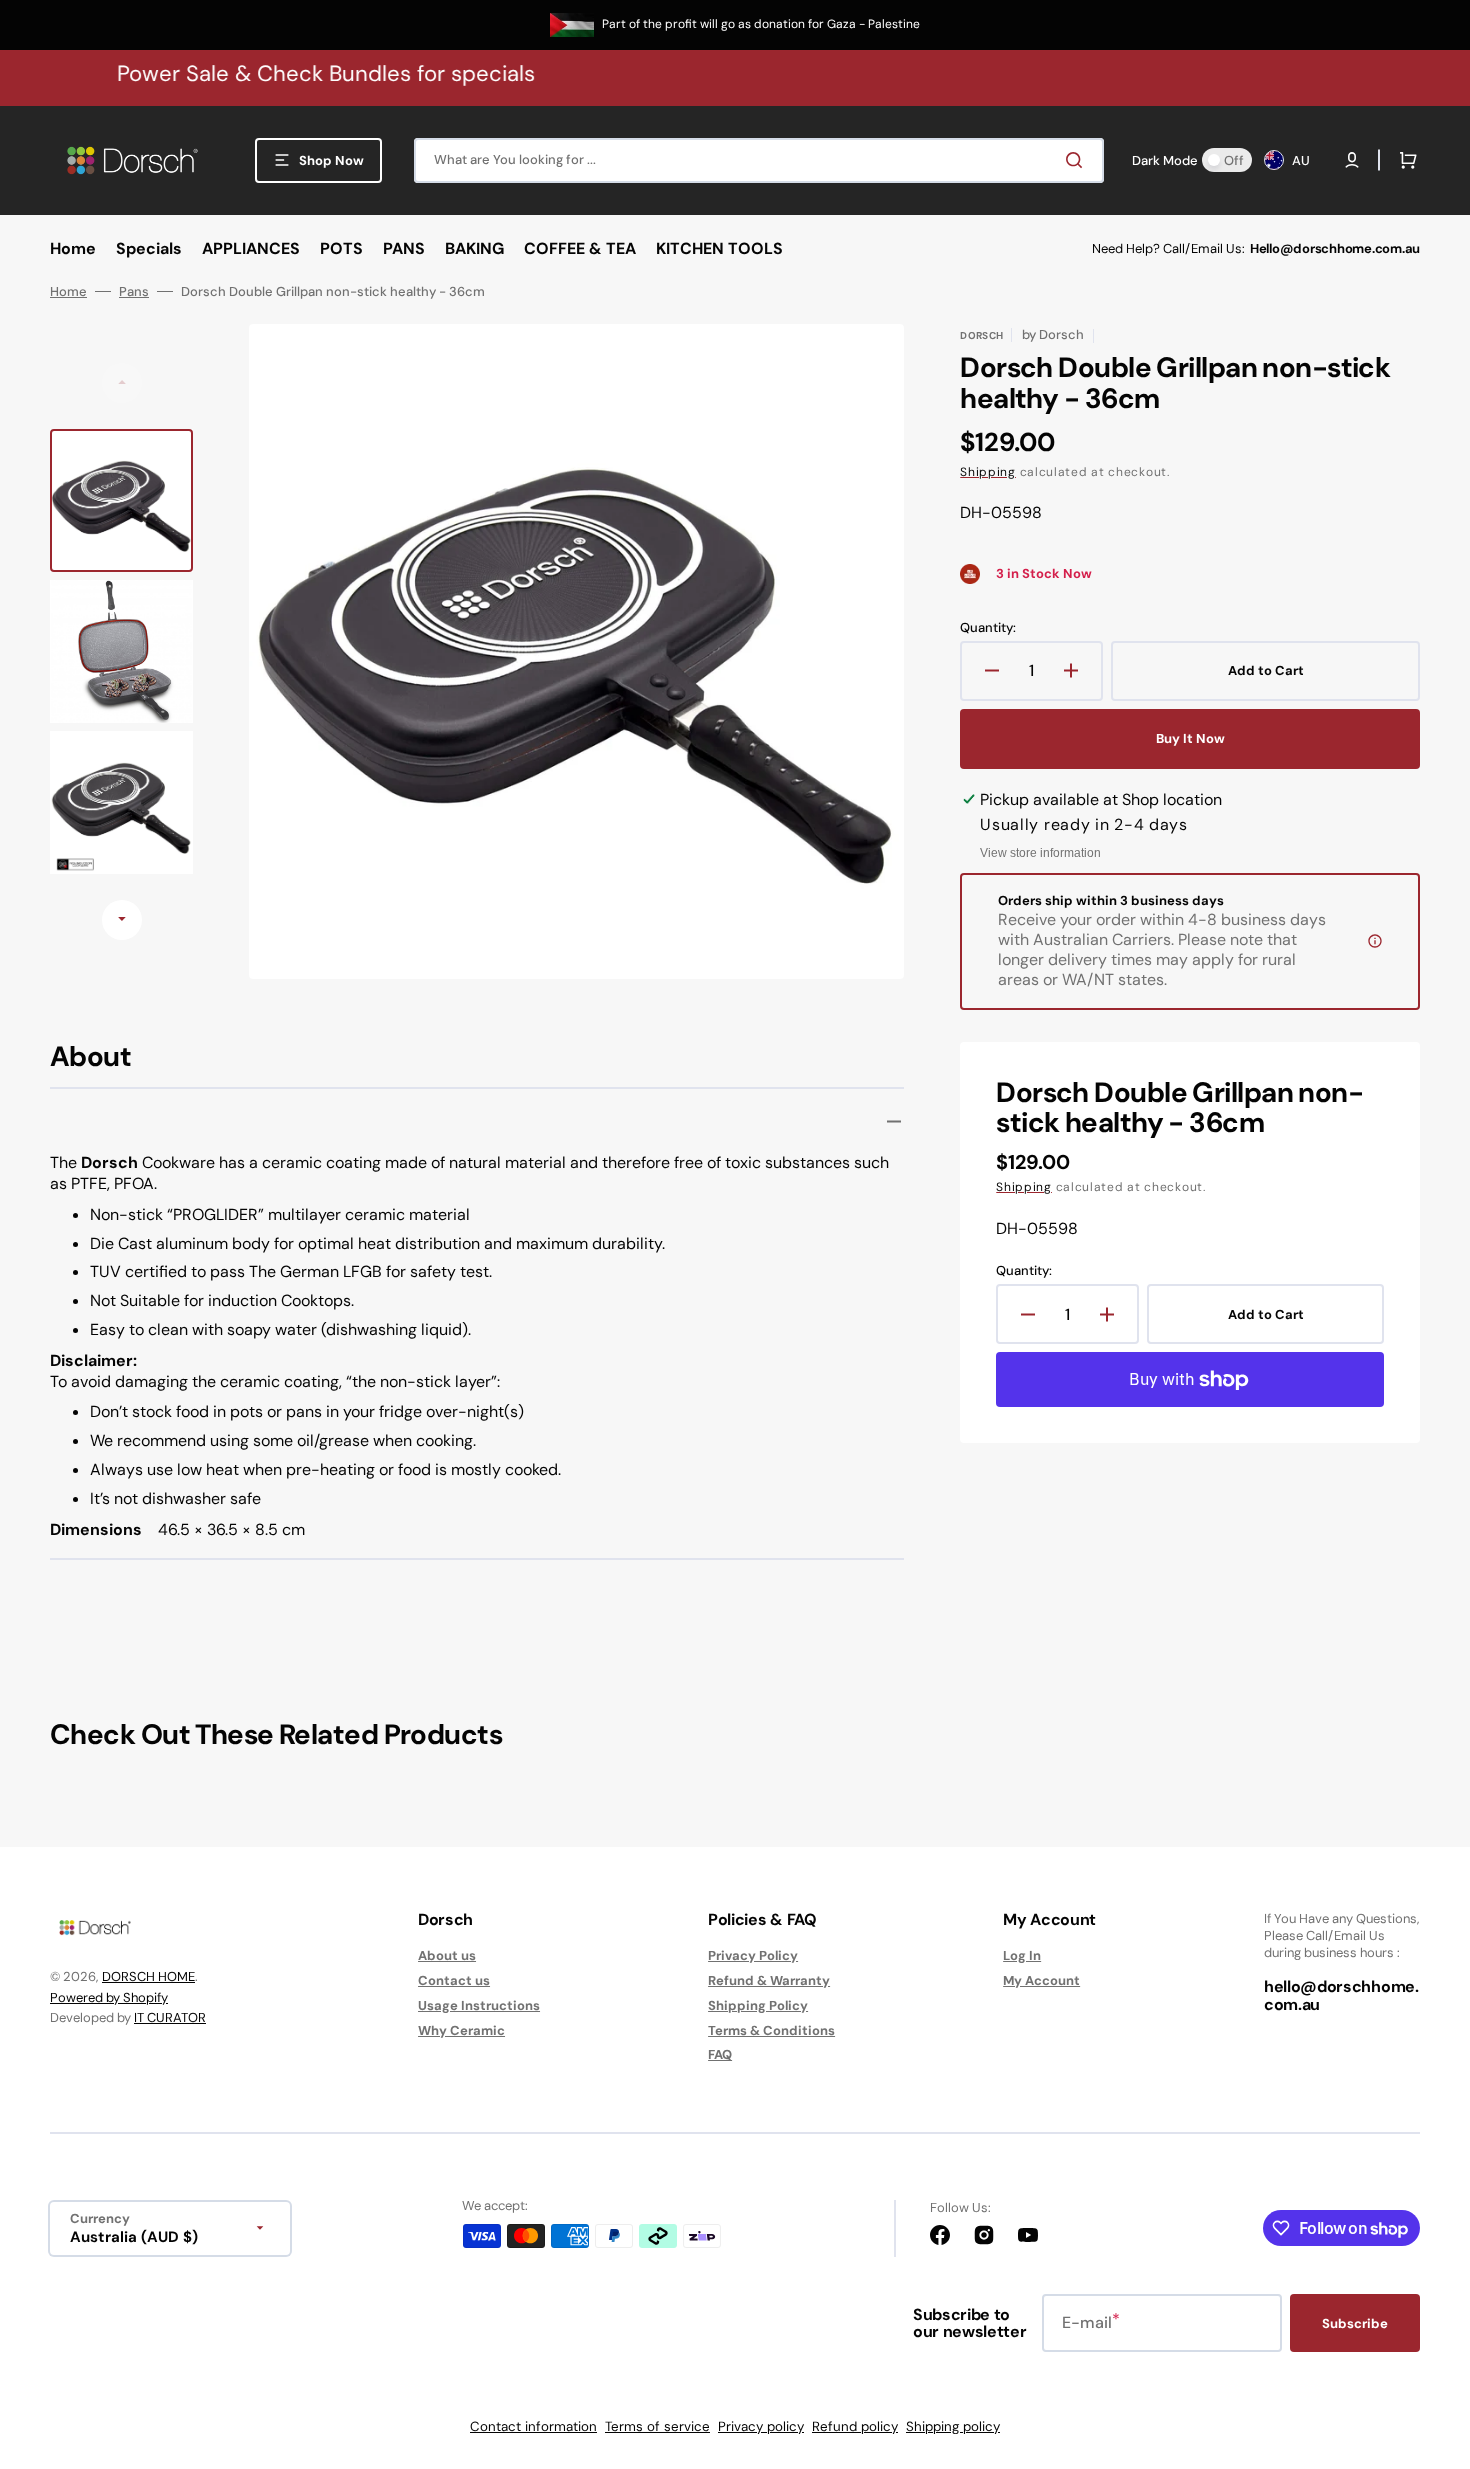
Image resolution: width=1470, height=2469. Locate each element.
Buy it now (1190, 738)
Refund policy (855, 2426)
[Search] (1078, 160)
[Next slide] (122, 920)
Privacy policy (761, 2426)
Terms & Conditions (771, 2030)
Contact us (454, 1980)
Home (68, 292)
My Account (1041, 1980)
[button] (1352, 160)
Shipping (988, 472)
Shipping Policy (758, 2005)
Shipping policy (953, 2426)
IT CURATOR (170, 2017)
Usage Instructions (479, 2005)
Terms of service (657, 2426)
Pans (134, 292)
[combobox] (759, 160)
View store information (1040, 853)
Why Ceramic (461, 2030)
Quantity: (988, 628)
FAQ (720, 2054)
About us (447, 1956)
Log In (1022, 1956)
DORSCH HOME (148, 1976)
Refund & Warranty (769, 1980)
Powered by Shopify (109, 1997)
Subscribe (1355, 2323)
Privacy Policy (753, 1956)
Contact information (533, 2426)
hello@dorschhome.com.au (1341, 1995)
